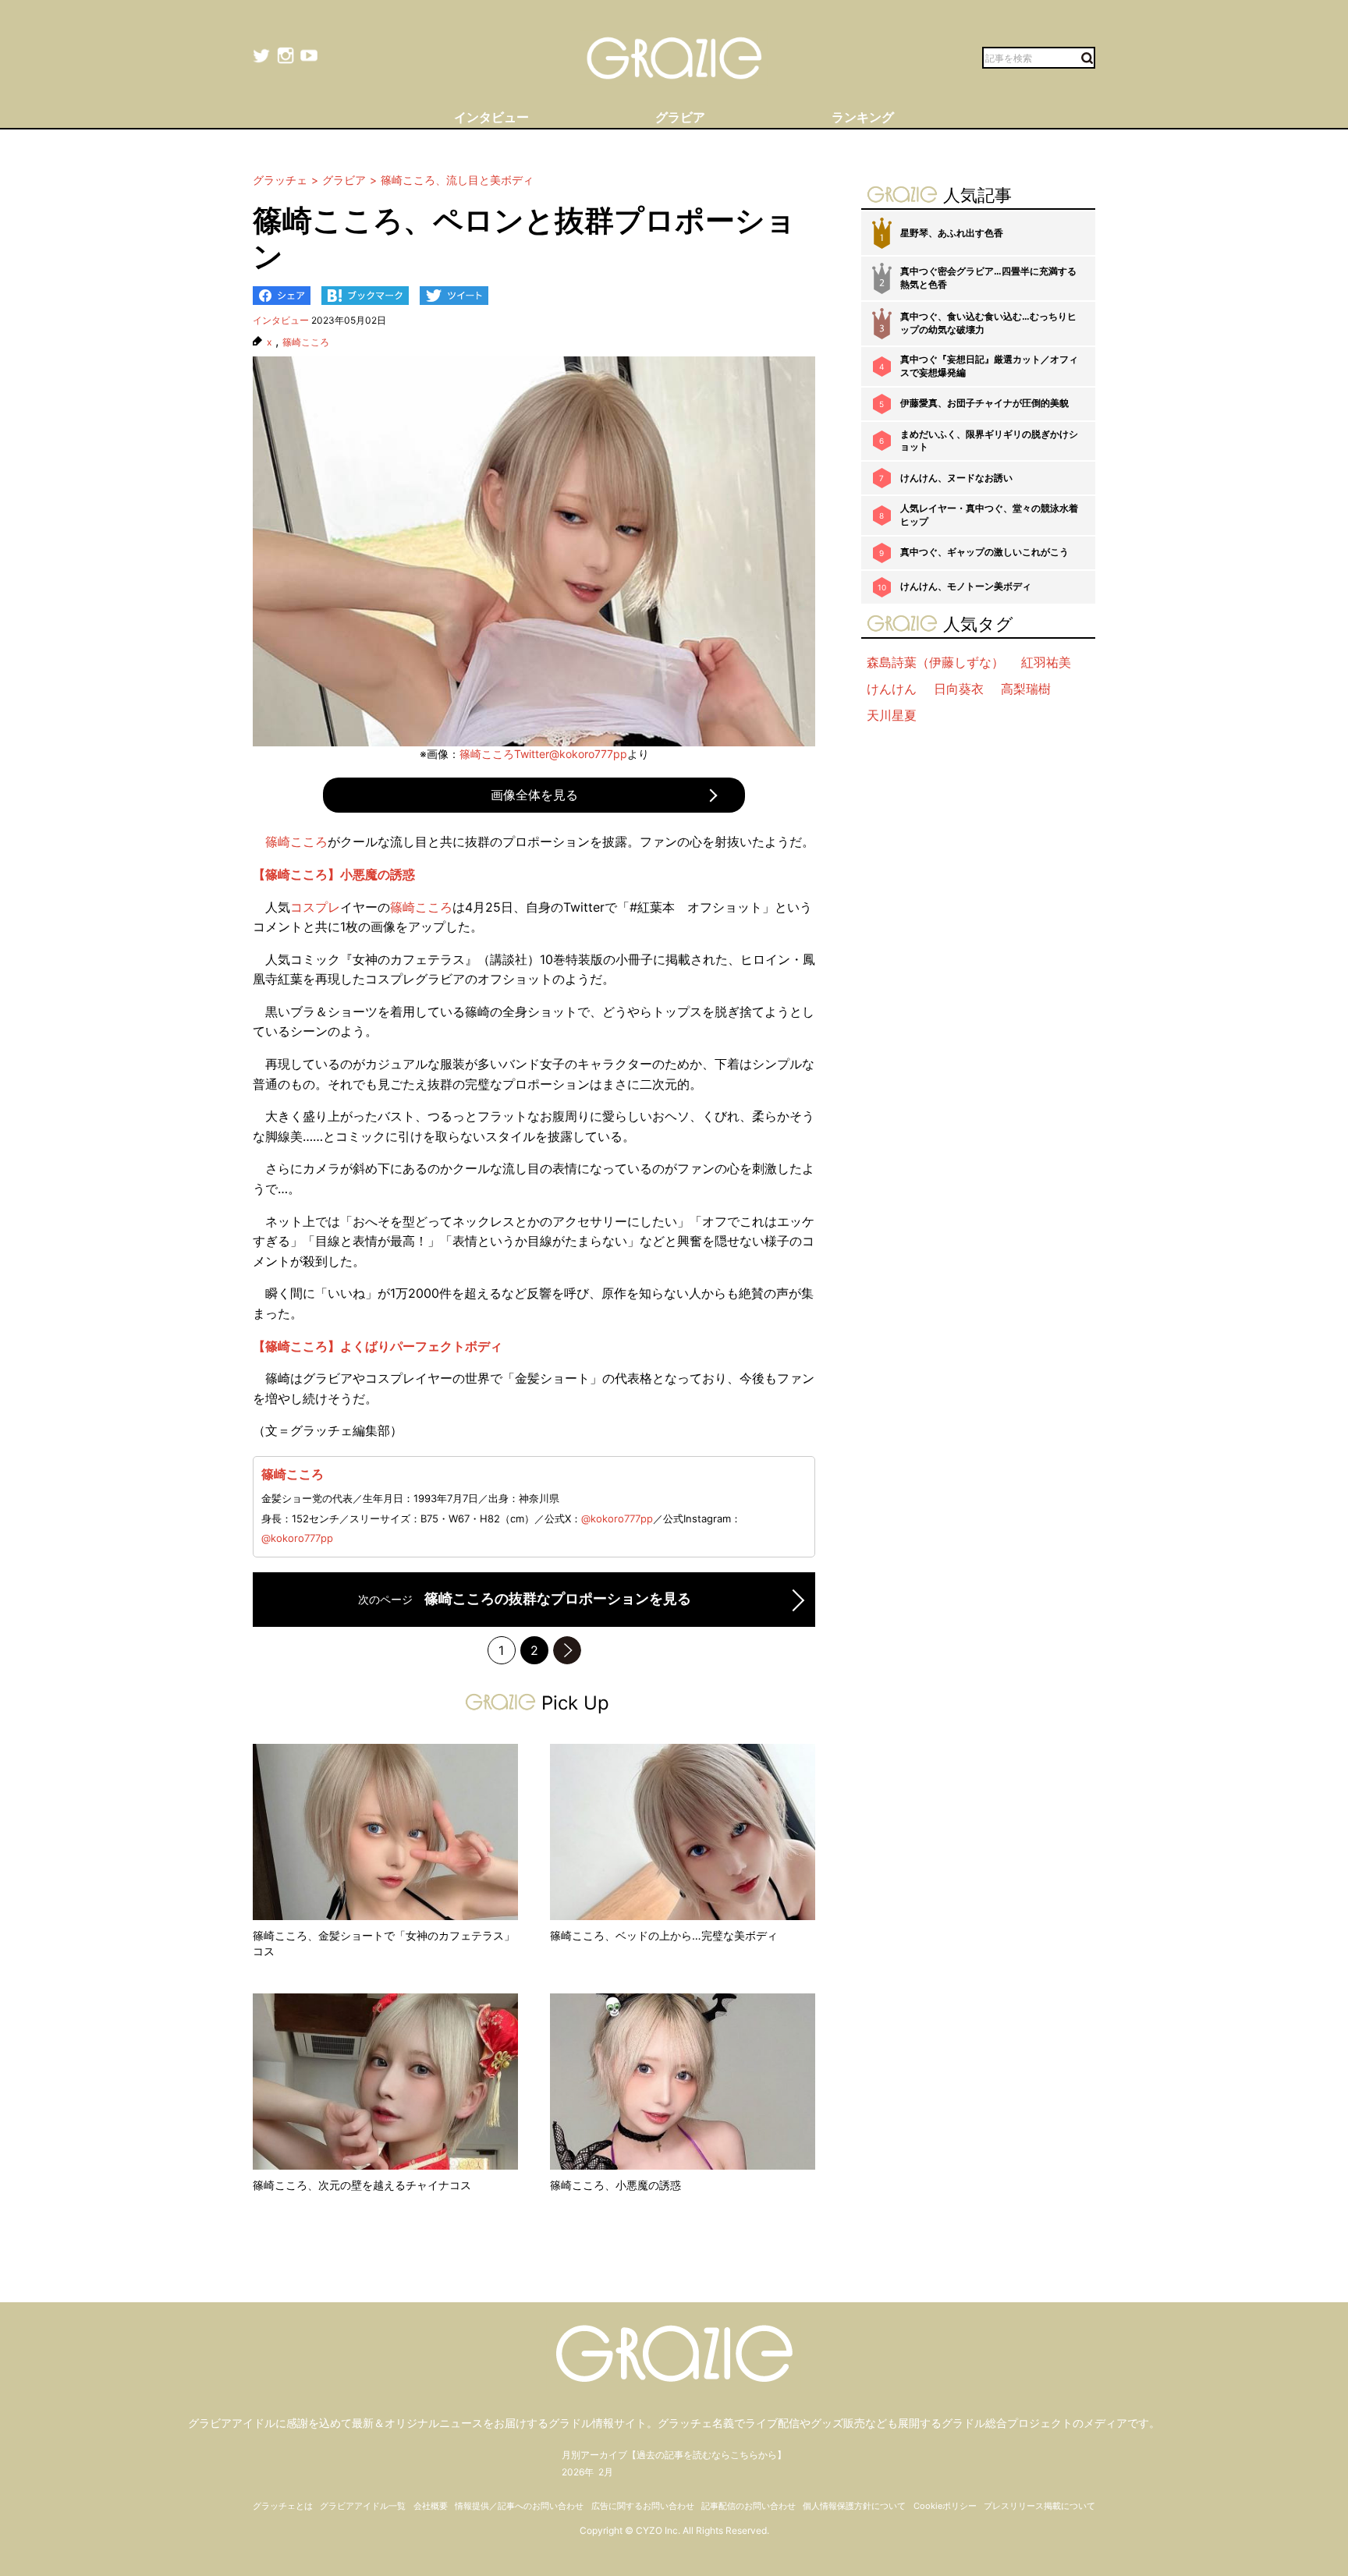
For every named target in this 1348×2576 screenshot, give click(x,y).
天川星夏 (892, 715)
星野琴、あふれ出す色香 (952, 233)
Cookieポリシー (945, 2506)
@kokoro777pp (617, 1518)
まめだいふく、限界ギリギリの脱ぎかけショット (989, 441)
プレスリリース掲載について (1039, 2506)
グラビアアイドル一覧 (363, 2506)
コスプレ (315, 907)
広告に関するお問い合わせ (643, 2506)
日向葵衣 (959, 689)
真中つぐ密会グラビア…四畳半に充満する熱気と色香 (988, 278)
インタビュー (281, 320)
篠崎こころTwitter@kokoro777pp (543, 754)
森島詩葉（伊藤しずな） (935, 662)
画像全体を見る (534, 795)
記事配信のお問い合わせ (748, 2506)
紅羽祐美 (1046, 662)
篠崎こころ (306, 342)
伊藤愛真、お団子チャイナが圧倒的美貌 (984, 403)
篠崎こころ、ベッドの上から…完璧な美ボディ (664, 1935)
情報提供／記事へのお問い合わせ (519, 2506)
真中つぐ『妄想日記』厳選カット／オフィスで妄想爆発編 (989, 366)
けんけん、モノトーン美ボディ (966, 586)
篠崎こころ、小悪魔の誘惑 (615, 2185)
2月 (606, 2472)
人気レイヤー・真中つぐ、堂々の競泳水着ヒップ (989, 515)
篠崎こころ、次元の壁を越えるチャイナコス (362, 2185)
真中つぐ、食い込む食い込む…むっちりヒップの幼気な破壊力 (988, 323)
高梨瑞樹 (1026, 689)
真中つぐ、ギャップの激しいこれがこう (984, 552)
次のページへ (567, 1650)
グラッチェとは (283, 2506)
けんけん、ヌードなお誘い (956, 478)
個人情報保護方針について (854, 2506)
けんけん (892, 689)
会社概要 (431, 2506)
